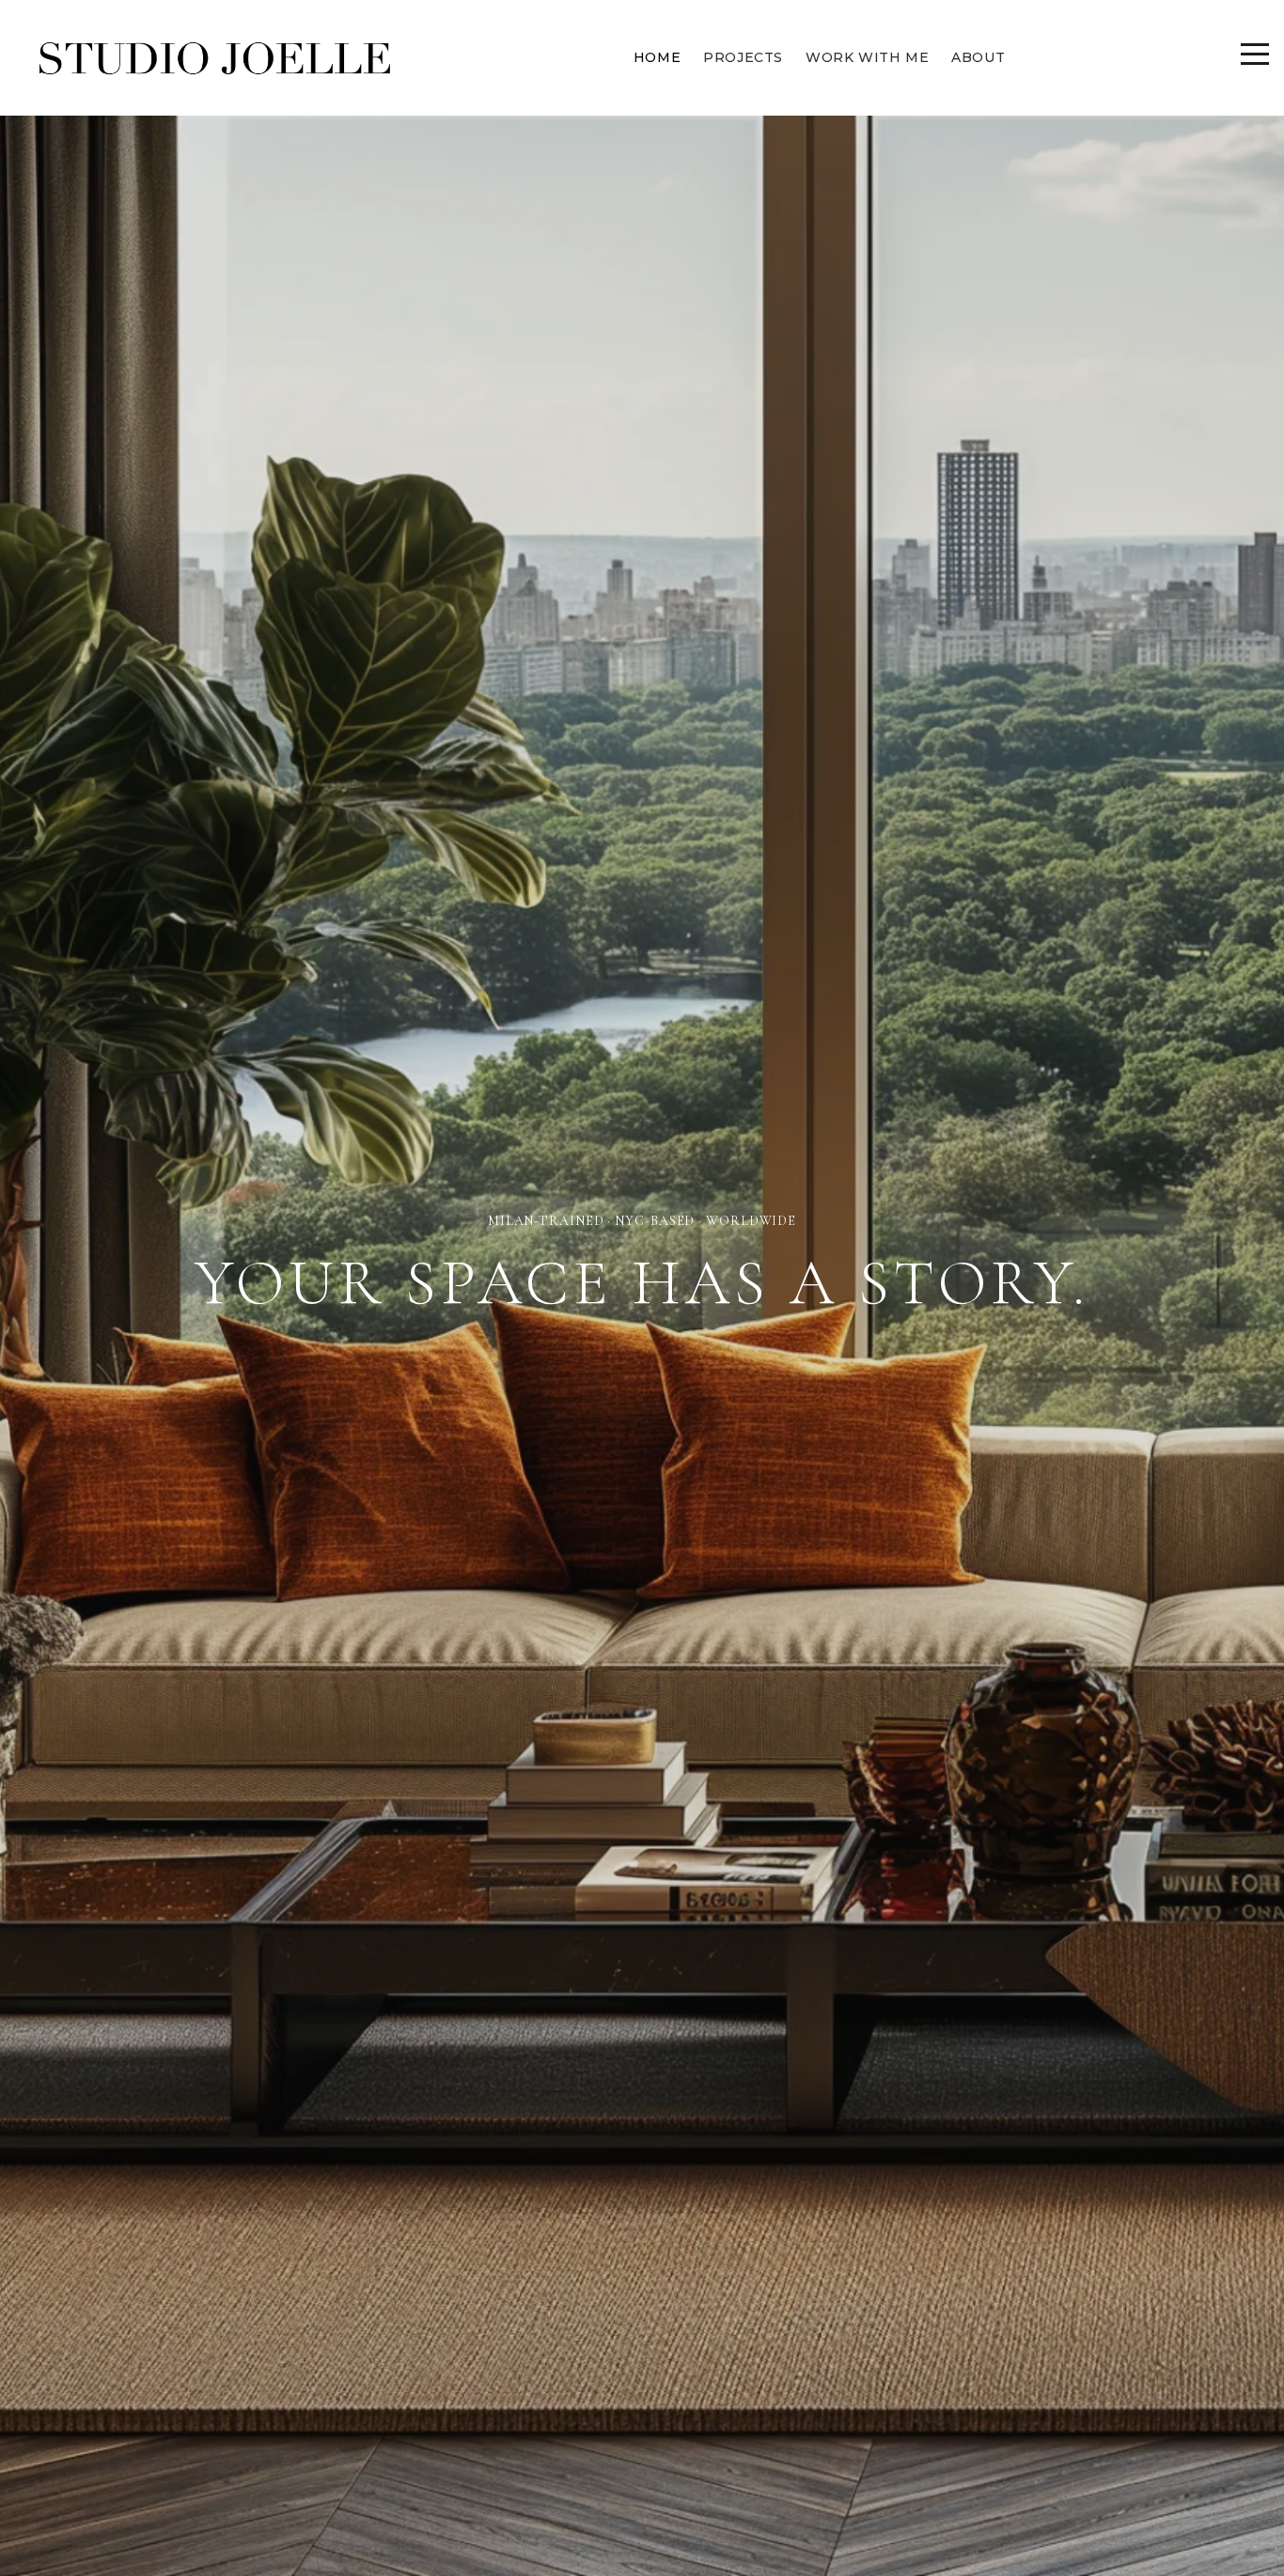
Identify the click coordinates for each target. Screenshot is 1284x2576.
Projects (743, 57)
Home (657, 57)
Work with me (867, 57)
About (978, 57)
